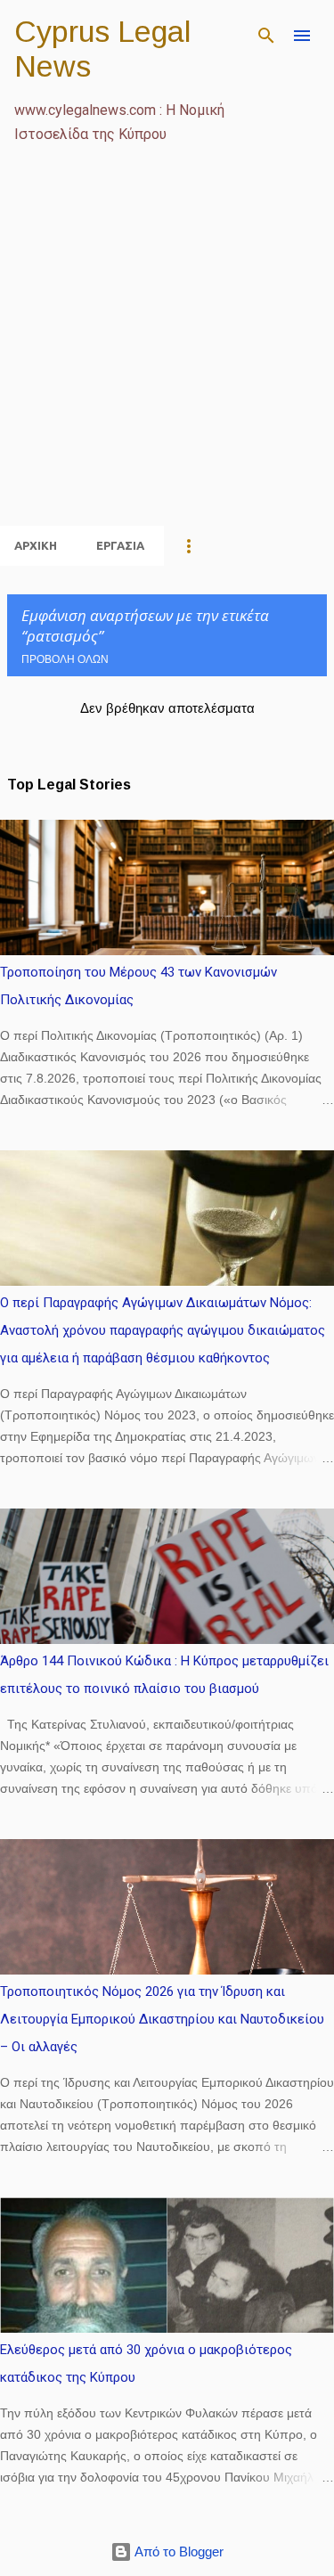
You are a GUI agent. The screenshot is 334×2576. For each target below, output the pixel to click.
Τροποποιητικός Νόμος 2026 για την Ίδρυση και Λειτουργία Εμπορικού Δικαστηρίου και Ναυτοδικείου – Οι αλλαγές (162, 2019)
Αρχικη (36, 545)
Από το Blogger (178, 2551)
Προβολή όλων (65, 659)
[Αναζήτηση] (266, 36)
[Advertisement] (167, 356)
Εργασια (120, 545)
